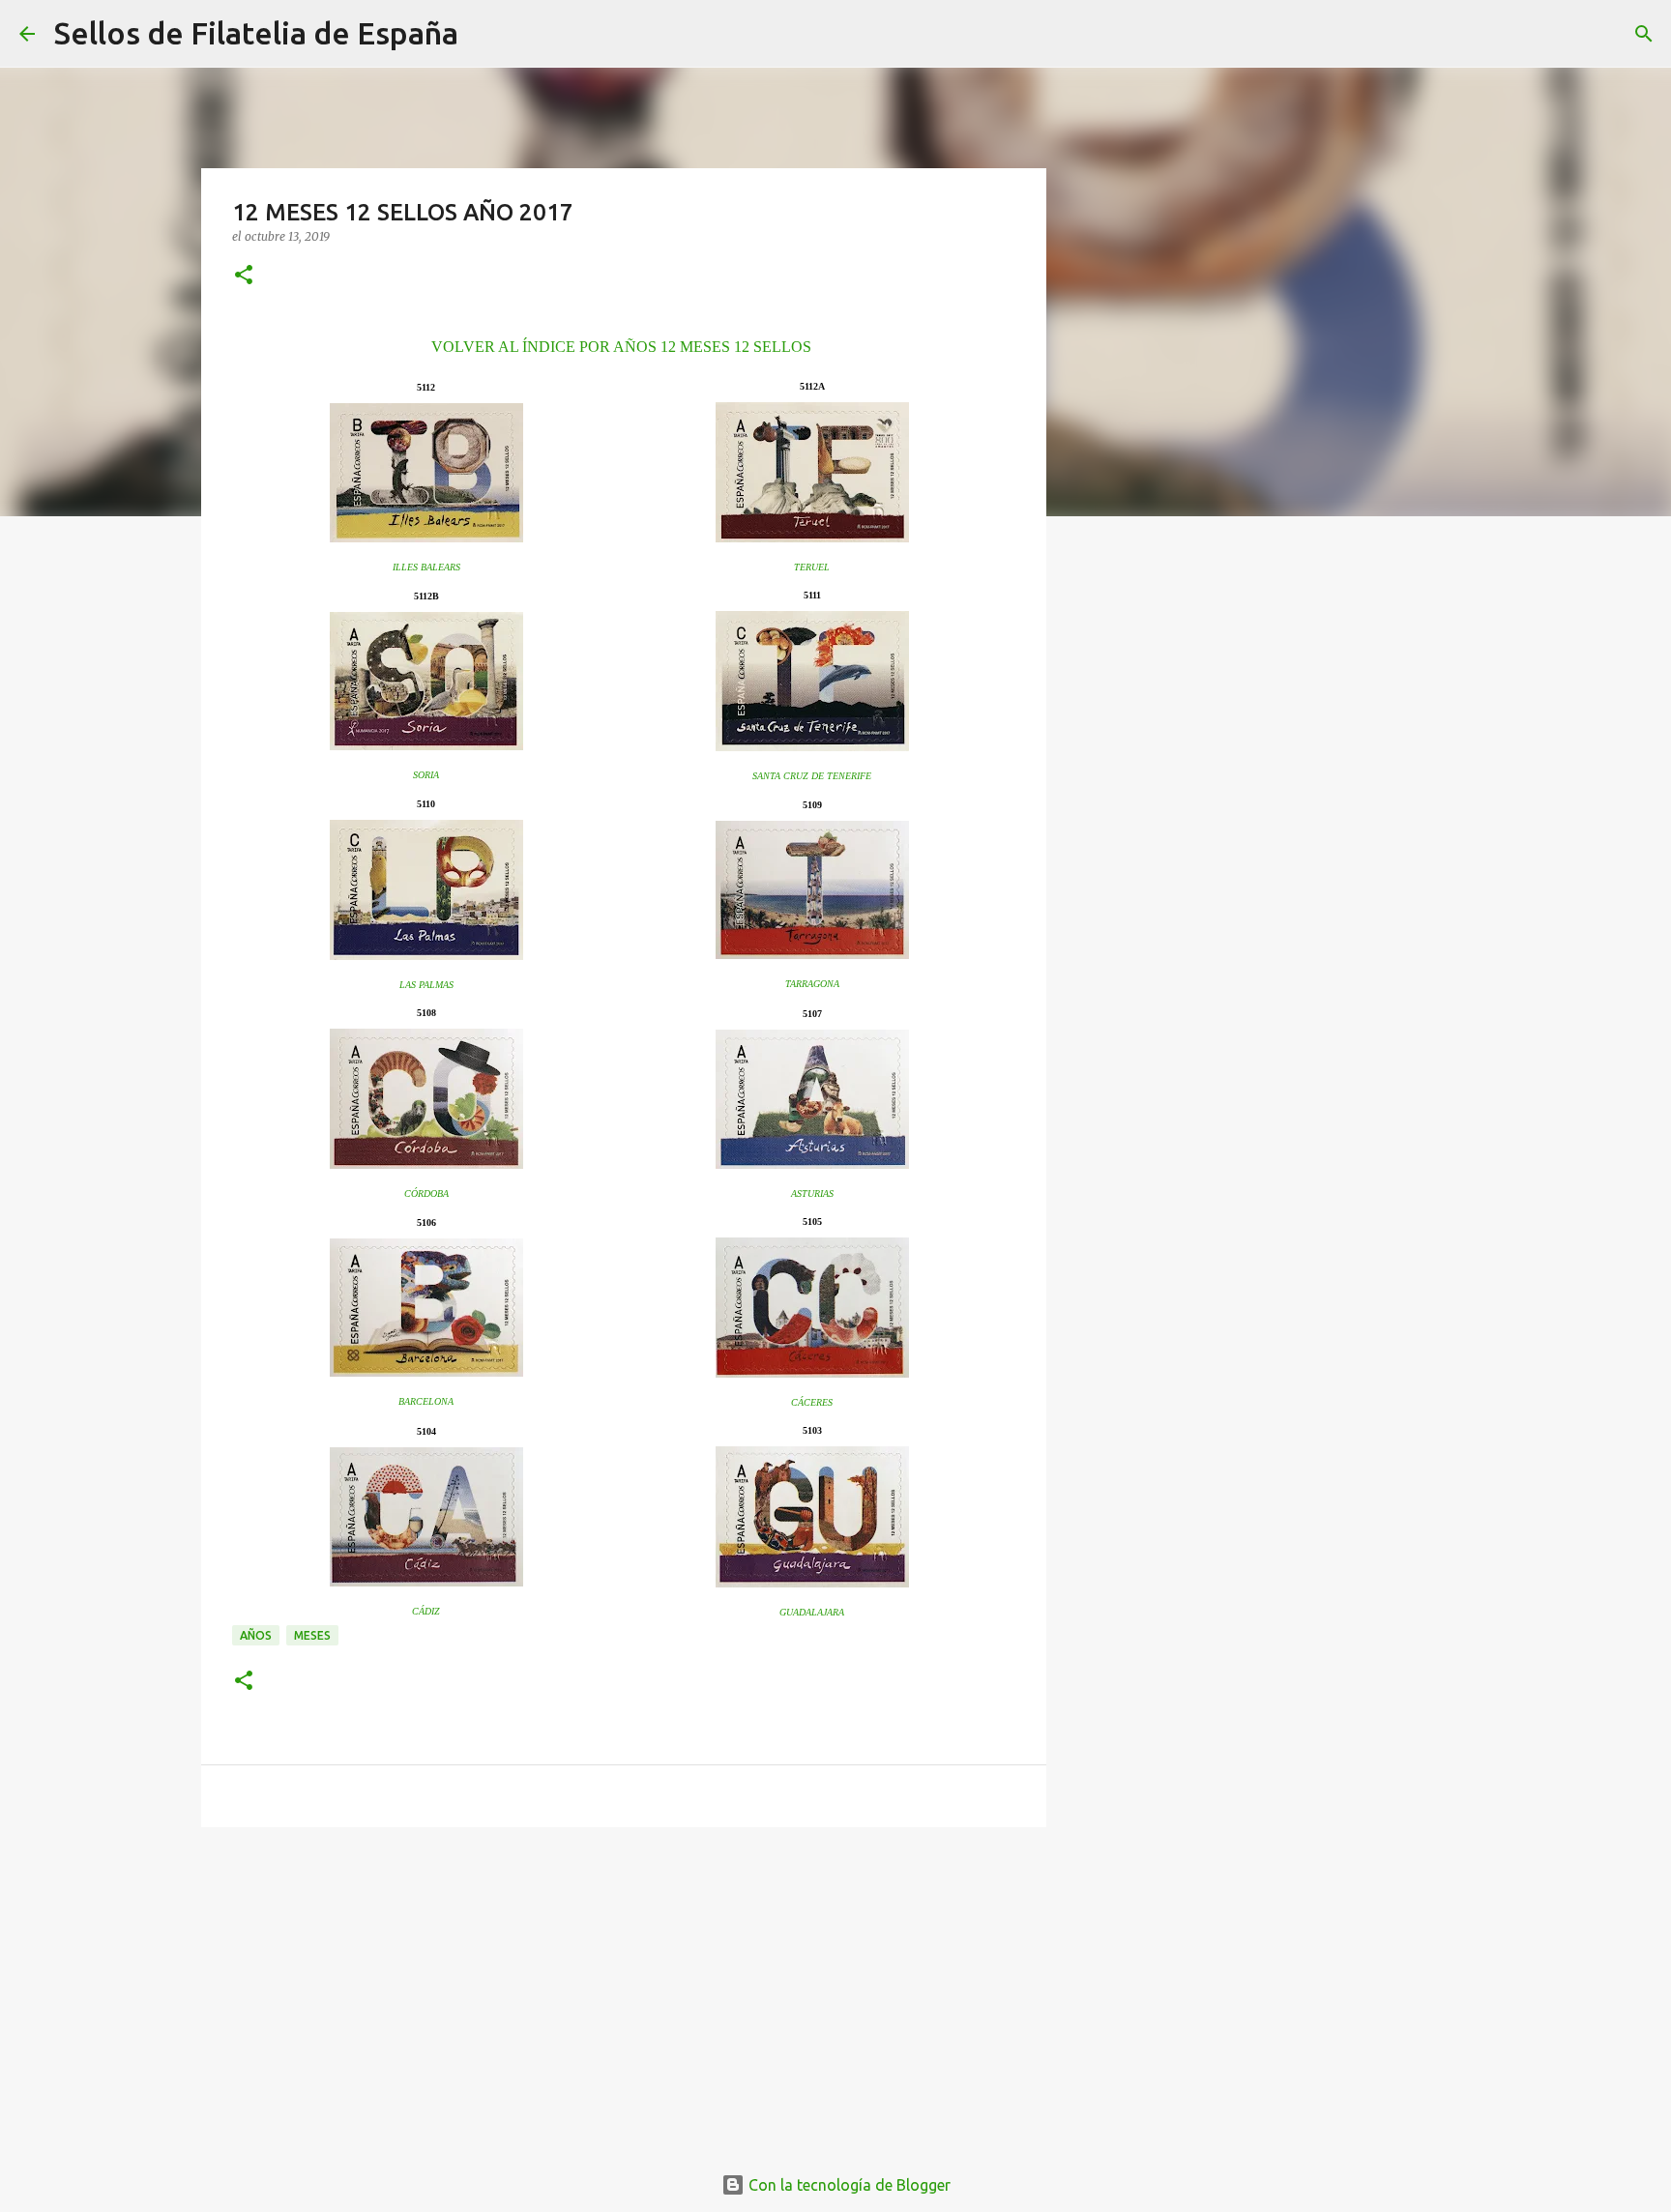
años (256, 1635)
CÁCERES (812, 1402)
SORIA (426, 775)
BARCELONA (426, 1401)
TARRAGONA (812, 984)
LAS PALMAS (426, 985)
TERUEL (812, 567)
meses (312, 1635)
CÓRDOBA (426, 1193)
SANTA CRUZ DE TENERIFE (812, 776)
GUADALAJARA (812, 1612)
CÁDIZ (426, 1611)
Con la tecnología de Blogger (848, 2185)
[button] (244, 276)
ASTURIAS (812, 1193)
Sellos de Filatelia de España (256, 33)
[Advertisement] (624, 1992)
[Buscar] (485, 34)
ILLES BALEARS (426, 567)
